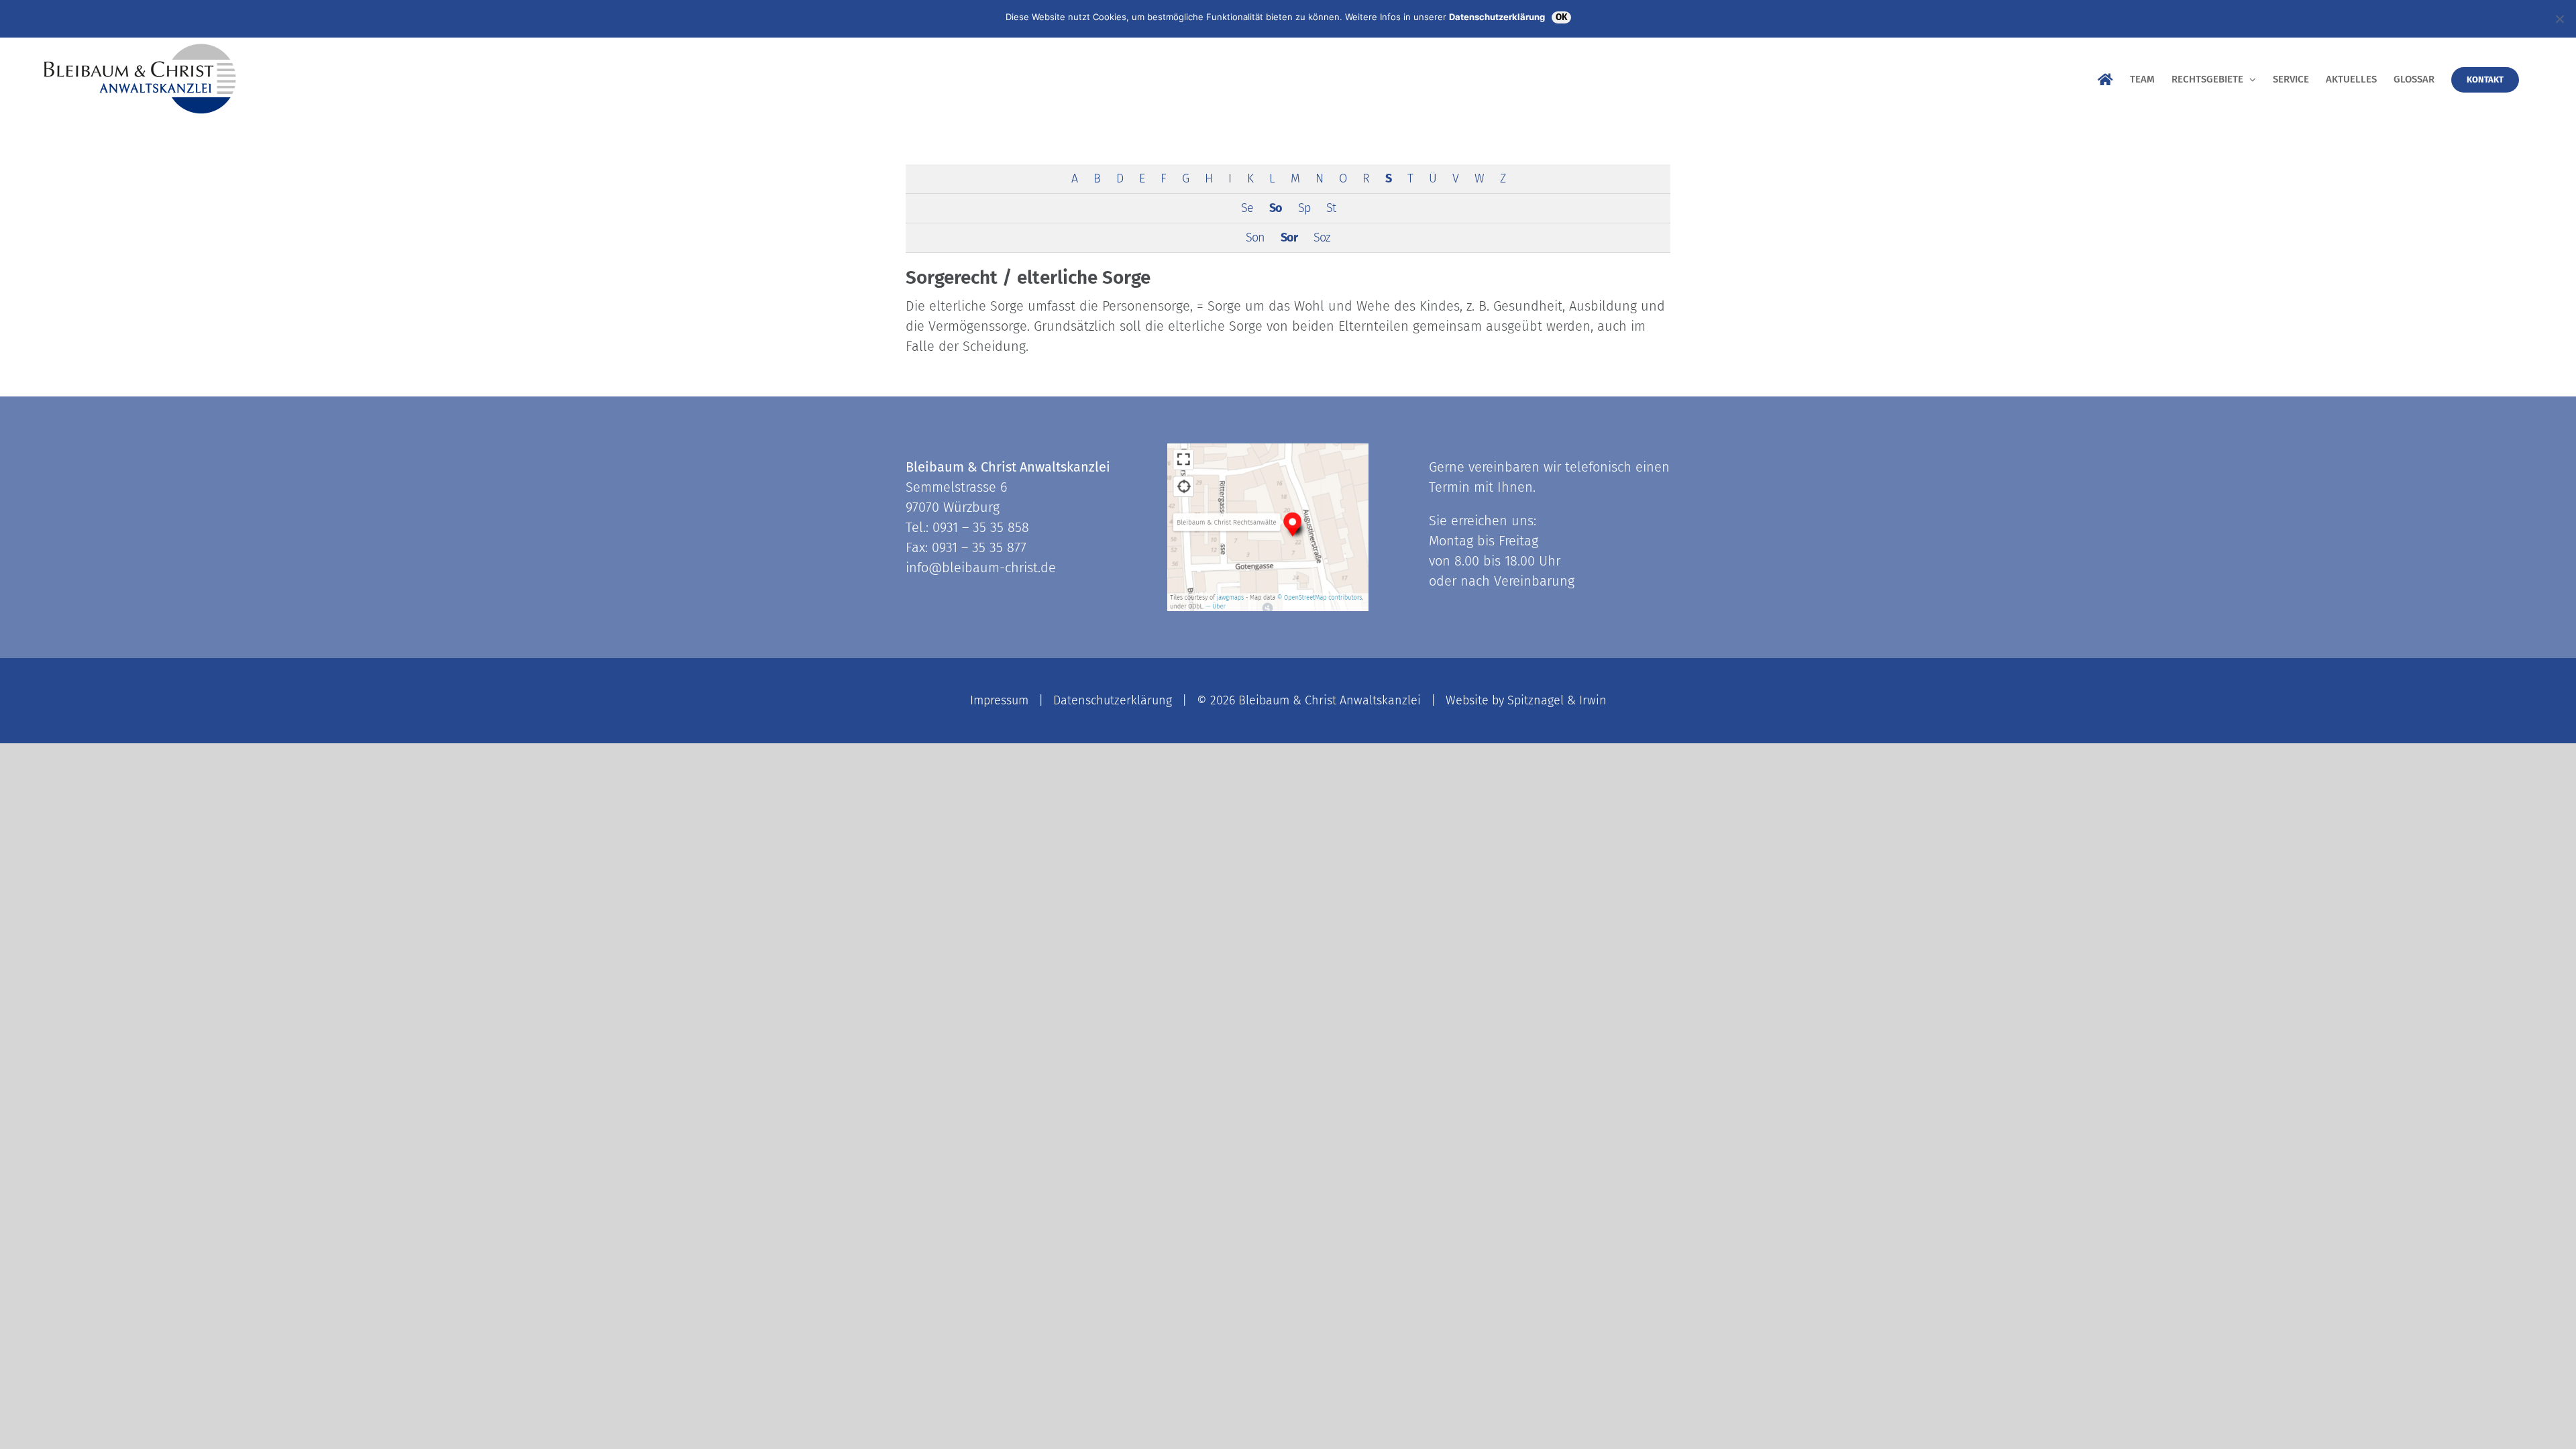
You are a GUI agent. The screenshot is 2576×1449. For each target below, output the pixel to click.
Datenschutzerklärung (1113, 700)
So (1276, 208)
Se (1247, 208)
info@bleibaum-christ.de (981, 568)
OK (1561, 17)
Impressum (999, 700)
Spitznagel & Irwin (1557, 700)
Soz (1322, 237)
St (1331, 208)
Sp (1304, 208)
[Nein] (2559, 19)
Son (1255, 237)
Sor (1289, 237)
